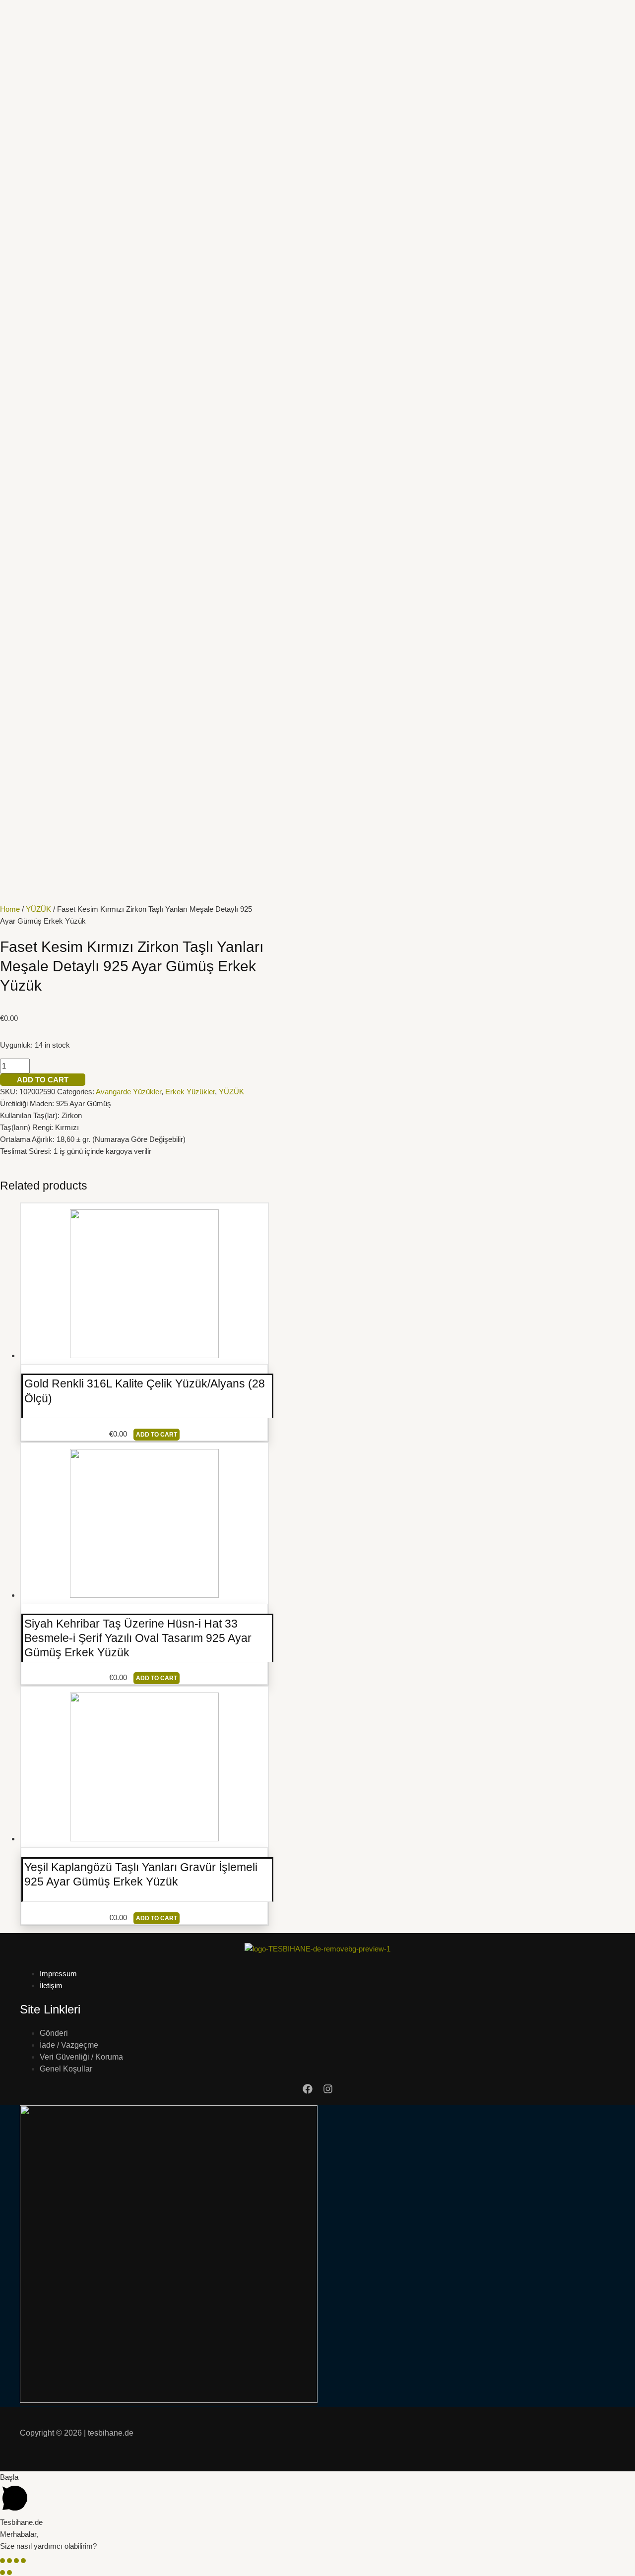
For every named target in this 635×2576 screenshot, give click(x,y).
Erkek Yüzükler (190, 1092)
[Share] (9, 2561)
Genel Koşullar (66, 2069)
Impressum (58, 1974)
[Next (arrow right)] (9, 2573)
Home (10, 909)
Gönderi (54, 2033)
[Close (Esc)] (2, 2561)
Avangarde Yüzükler (128, 1092)
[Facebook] (308, 2091)
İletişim (51, 1985)
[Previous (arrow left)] (2, 2573)
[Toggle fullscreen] (16, 2561)
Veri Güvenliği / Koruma (81, 2057)
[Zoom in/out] (23, 2561)
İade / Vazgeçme (69, 2045)
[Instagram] (328, 2091)
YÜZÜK (38, 909)
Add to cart (43, 1080)
